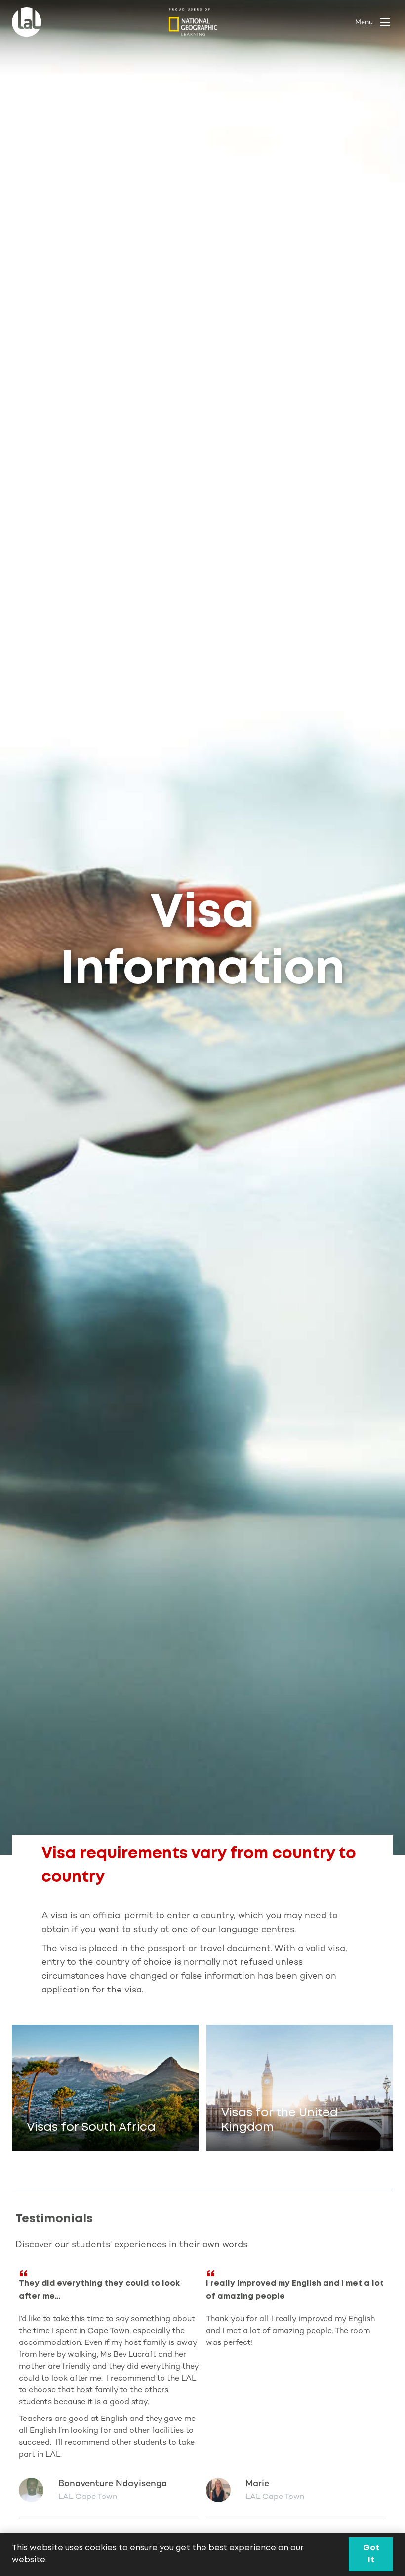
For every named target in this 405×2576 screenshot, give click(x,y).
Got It (371, 2554)
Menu (364, 22)
